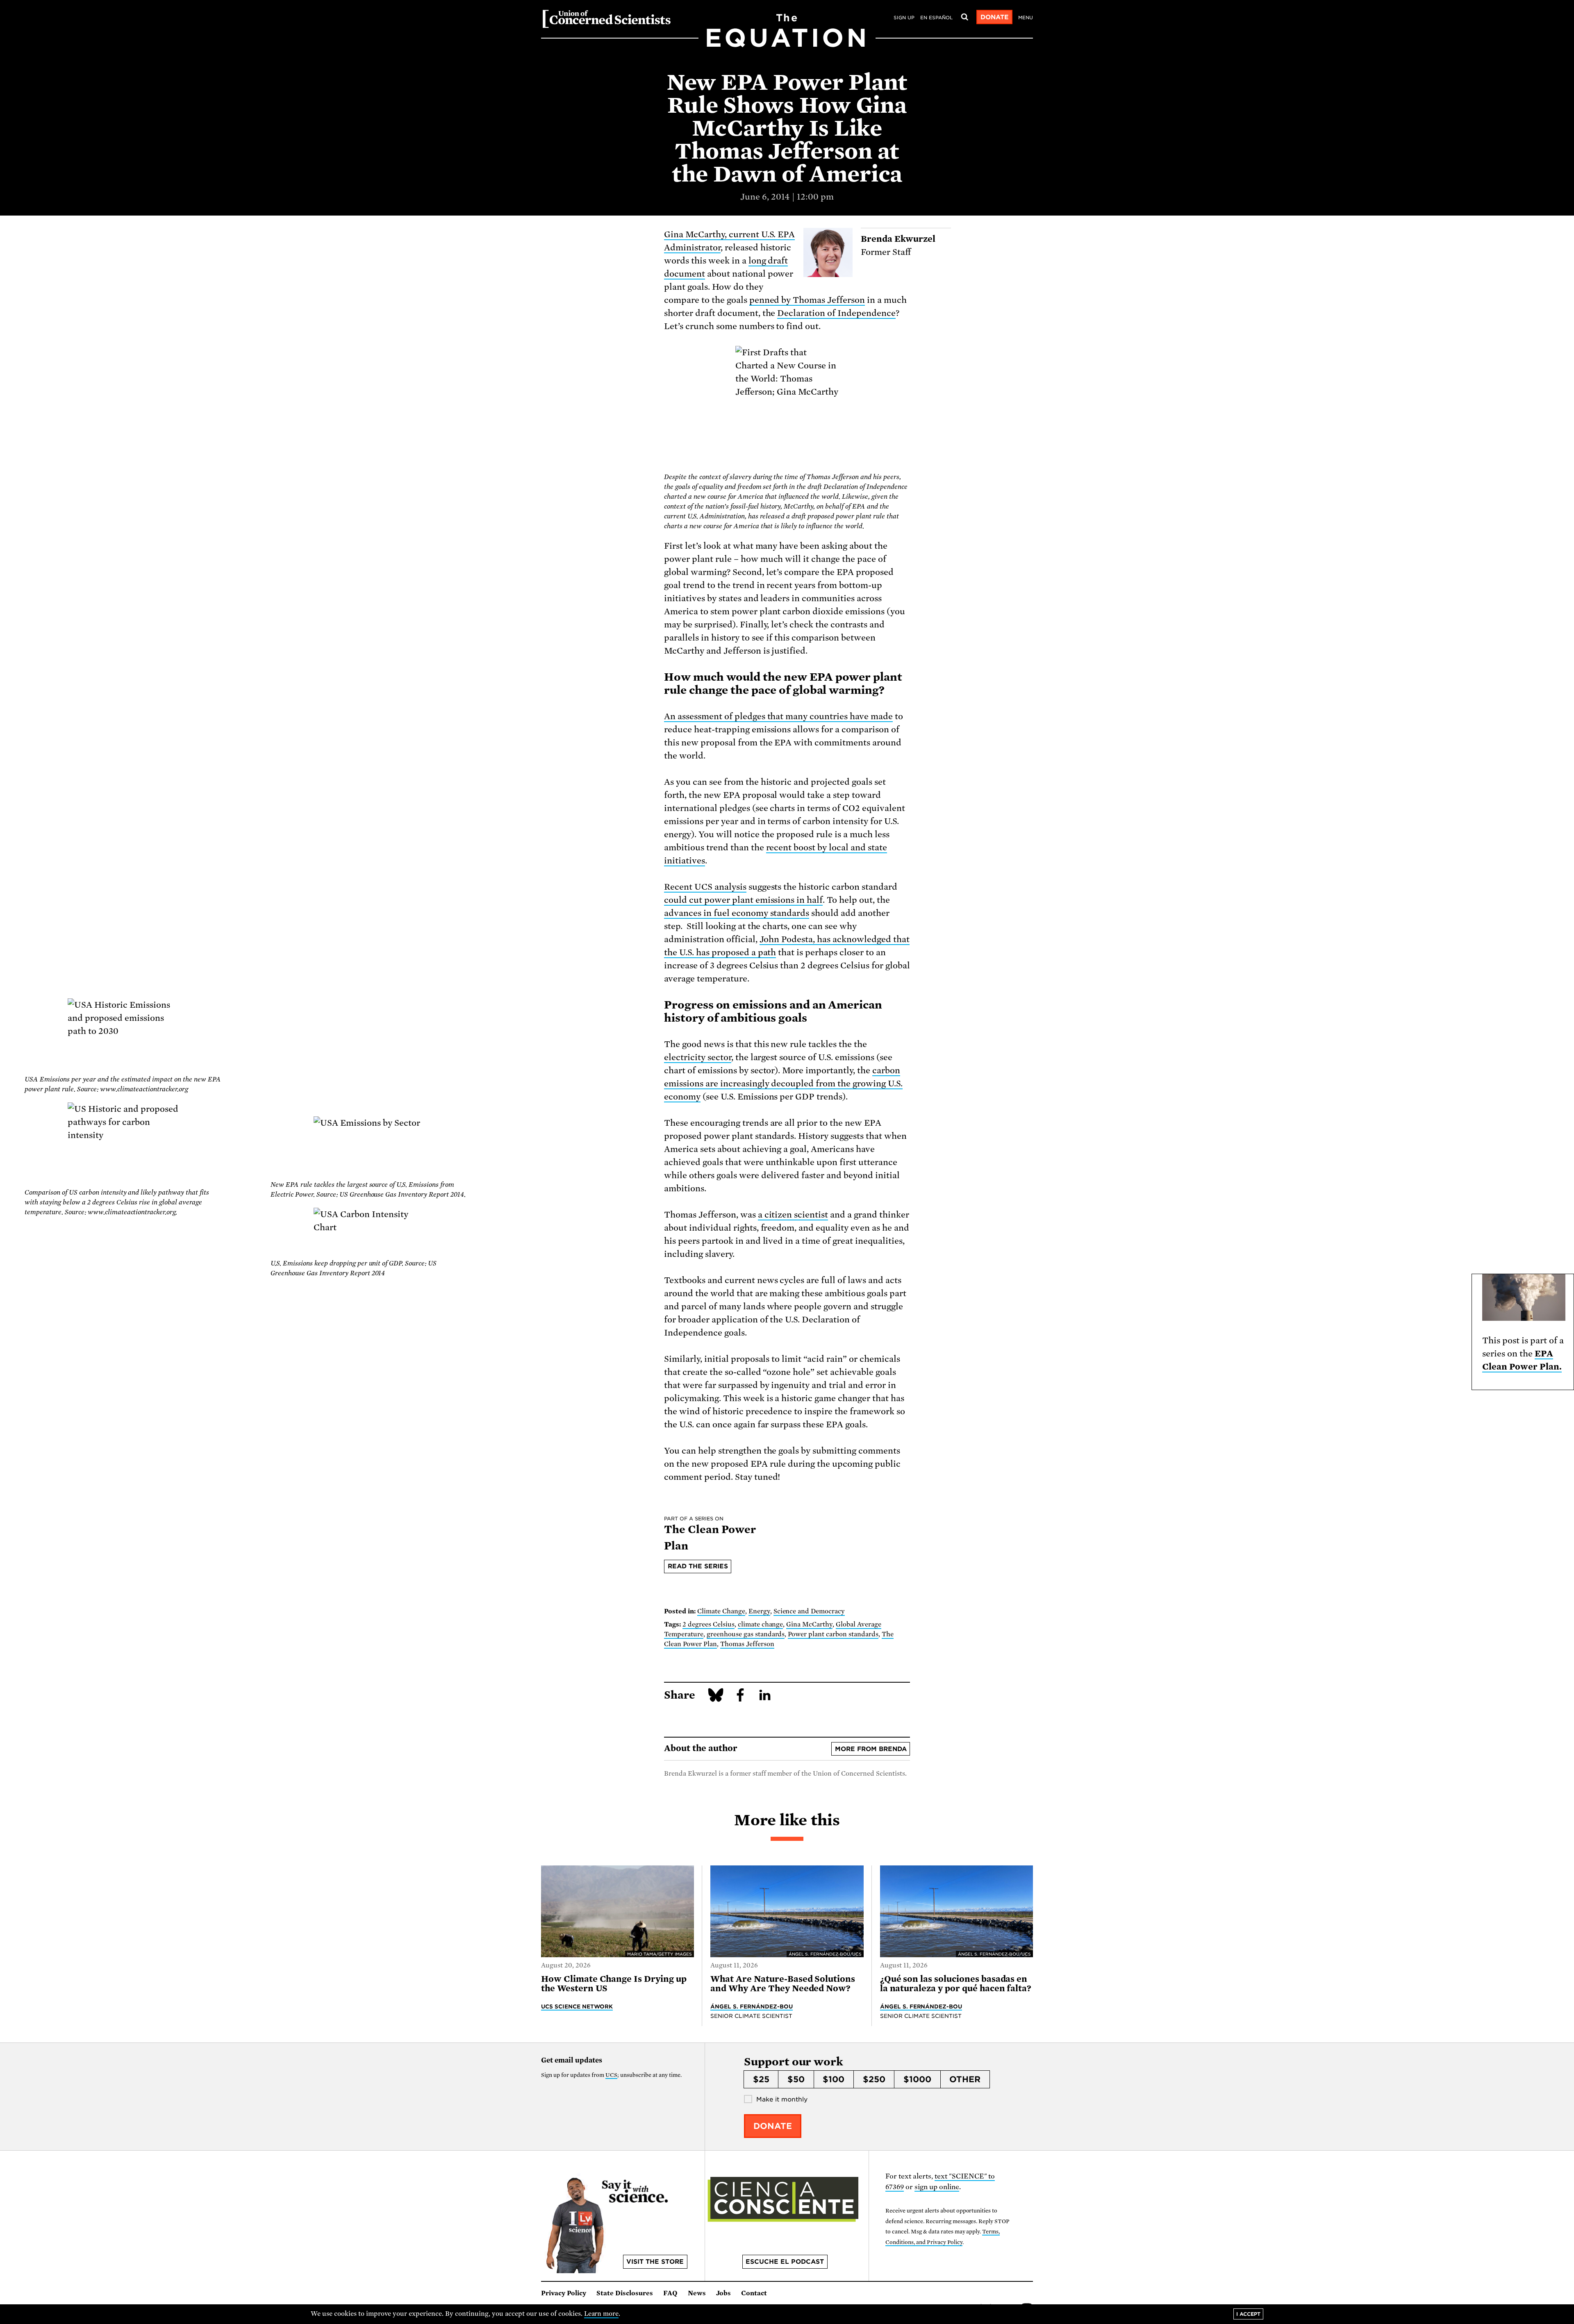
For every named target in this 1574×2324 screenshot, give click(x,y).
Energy (759, 1611)
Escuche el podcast (785, 2262)
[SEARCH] (964, 17)
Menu (1026, 18)
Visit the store (655, 2262)
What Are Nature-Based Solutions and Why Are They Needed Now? (783, 1984)
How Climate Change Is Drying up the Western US (614, 1984)
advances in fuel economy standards (737, 913)
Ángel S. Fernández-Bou (752, 2006)
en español (936, 18)
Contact (754, 2293)
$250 (874, 2079)
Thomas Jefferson (747, 1644)
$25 (761, 2079)
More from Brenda (871, 1749)
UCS (611, 2075)
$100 (834, 2079)
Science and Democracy (809, 1611)
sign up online (937, 2187)
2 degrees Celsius (709, 1624)
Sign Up (904, 18)
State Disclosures (625, 2293)
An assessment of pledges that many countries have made (778, 716)
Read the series (698, 1566)
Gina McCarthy (809, 1624)
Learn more (602, 2314)
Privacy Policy (564, 2293)
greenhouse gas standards (746, 1634)
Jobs (723, 2293)
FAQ (670, 2293)
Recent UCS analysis (705, 887)
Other (965, 2079)
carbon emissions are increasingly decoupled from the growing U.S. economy (783, 1084)
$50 (796, 2079)
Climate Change (721, 1611)
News (697, 2293)
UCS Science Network (577, 2006)
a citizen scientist (793, 1215)
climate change (761, 1624)
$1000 (917, 2079)
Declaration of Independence (836, 313)
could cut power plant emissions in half (743, 900)
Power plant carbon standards (833, 1634)
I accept (1248, 2314)
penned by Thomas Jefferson (807, 300)
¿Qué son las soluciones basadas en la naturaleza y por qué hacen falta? (956, 1984)
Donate (995, 17)
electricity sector (698, 1057)
